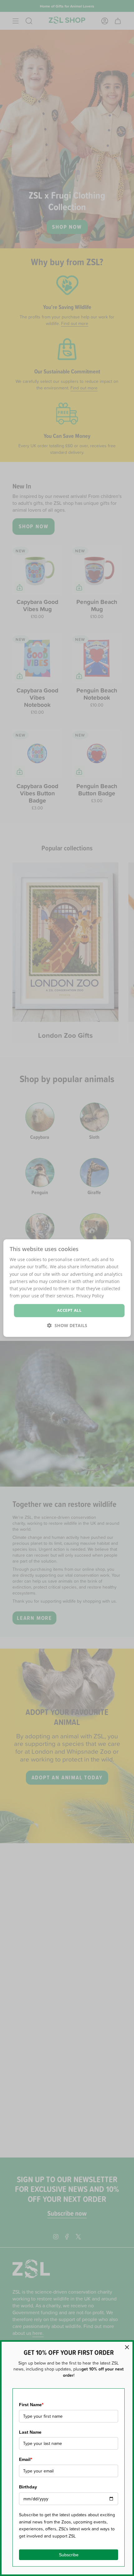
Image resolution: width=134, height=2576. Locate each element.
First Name (31, 2405)
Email (26, 2459)
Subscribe (69, 2555)
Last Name (30, 2432)
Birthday (28, 2487)
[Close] (127, 2347)
